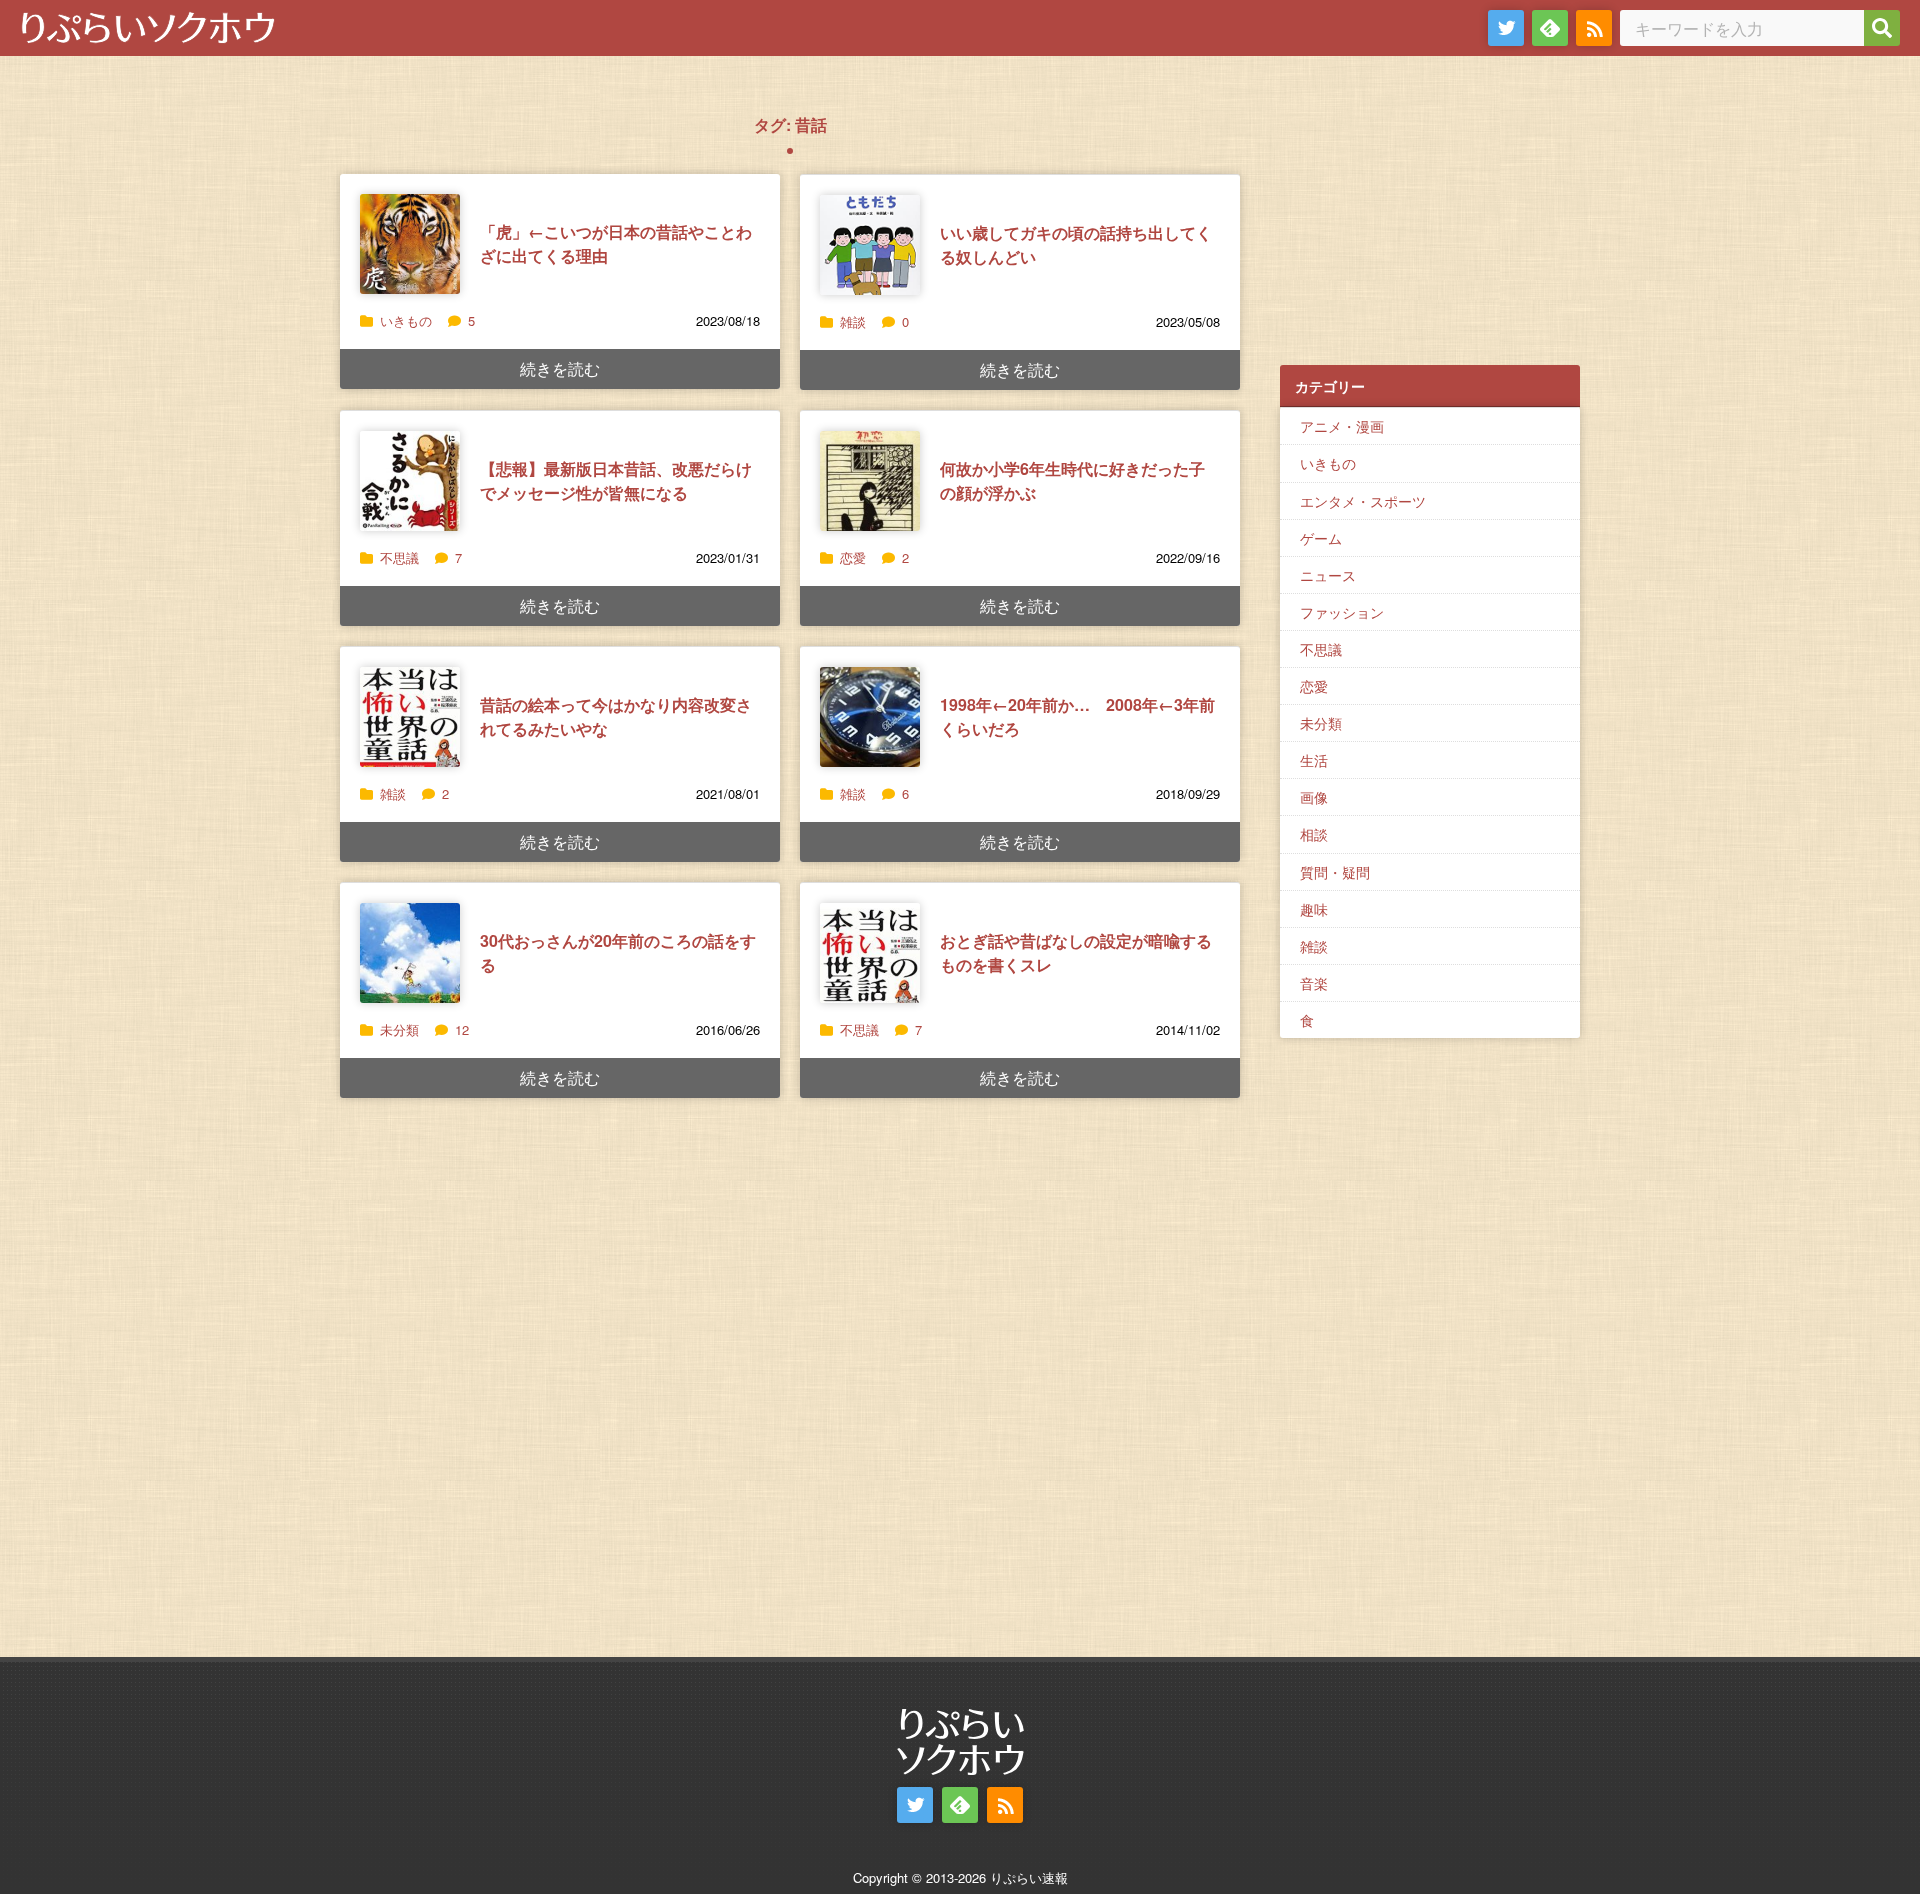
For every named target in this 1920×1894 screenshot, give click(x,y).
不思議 (399, 557)
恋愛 (853, 557)
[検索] (1882, 28)
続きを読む (560, 368)
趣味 (1314, 909)
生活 (1314, 760)
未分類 (399, 1029)
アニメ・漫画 (1342, 426)
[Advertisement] (1430, 221)
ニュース (1328, 575)
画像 (1314, 797)
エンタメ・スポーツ (1363, 501)
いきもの (406, 320)
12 (462, 1029)
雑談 (853, 321)
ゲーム (1321, 538)
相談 (1314, 834)
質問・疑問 (1335, 872)
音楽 (1314, 983)
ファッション (1342, 612)
